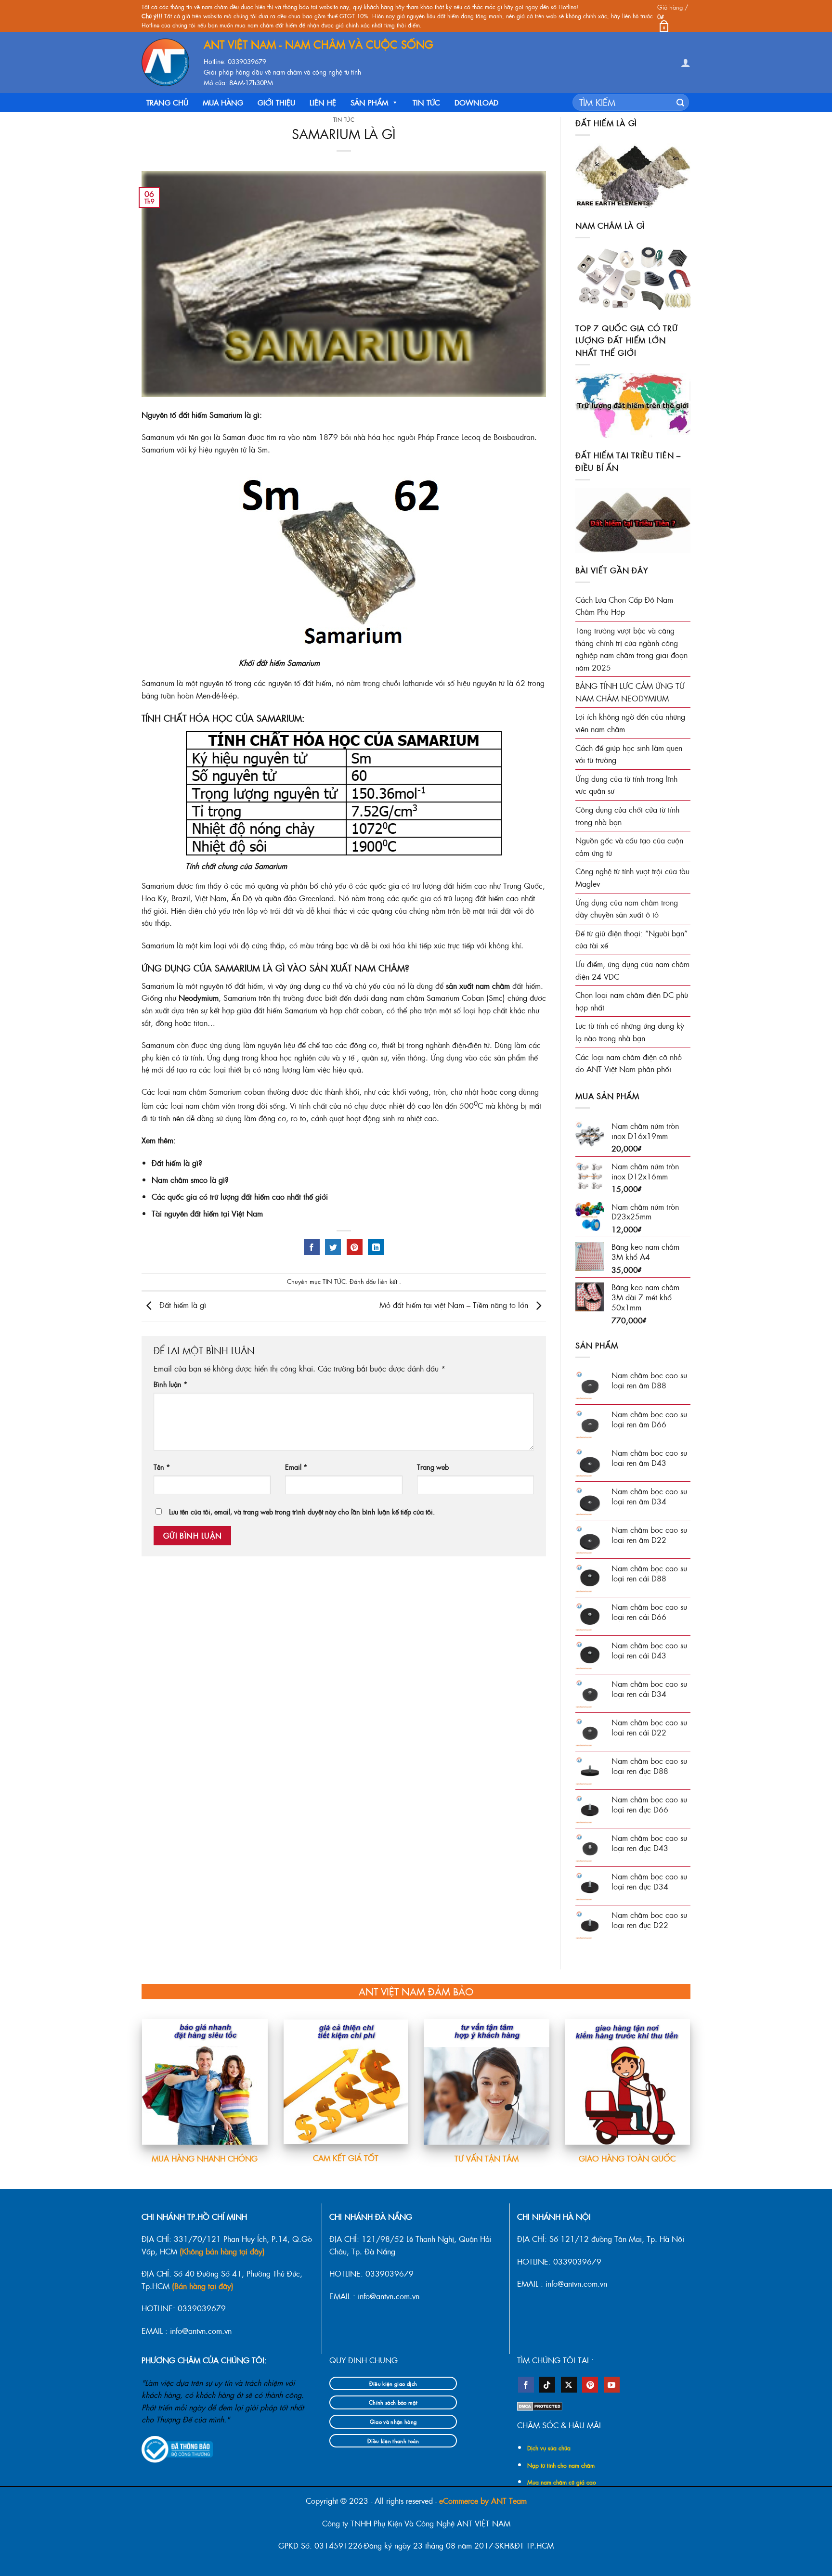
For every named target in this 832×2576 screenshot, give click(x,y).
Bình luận (171, 1384)
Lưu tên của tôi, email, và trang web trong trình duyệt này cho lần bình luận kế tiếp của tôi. (302, 1512)
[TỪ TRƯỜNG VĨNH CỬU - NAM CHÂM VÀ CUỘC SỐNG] (165, 62)
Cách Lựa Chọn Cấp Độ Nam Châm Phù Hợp (624, 606)
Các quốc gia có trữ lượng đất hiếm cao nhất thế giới (240, 1197)
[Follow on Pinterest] (590, 2385)
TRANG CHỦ (167, 102)
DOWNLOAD (476, 102)
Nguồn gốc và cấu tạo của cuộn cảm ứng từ (629, 847)
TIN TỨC (426, 102)
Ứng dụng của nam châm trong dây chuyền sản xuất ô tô (627, 909)
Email (296, 1467)
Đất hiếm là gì (182, 1305)
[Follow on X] (569, 2385)
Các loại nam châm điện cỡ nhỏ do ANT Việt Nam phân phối (629, 1063)
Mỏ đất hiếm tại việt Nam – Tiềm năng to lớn (455, 1305)
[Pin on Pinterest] (355, 1247)
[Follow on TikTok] (547, 2385)
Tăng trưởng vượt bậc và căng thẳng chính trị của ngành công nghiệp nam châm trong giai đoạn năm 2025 (631, 649)
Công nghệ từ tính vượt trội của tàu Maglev (632, 877)
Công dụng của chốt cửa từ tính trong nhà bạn (627, 816)
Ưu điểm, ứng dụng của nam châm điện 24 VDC (632, 970)
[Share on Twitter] (333, 1247)
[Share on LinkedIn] (376, 1247)
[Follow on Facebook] (526, 2385)
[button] (674, 16)
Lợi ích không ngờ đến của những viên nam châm (630, 723)
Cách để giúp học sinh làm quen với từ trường (629, 754)
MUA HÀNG (223, 102)
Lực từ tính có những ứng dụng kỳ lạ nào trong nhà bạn (630, 1032)
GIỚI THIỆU (276, 102)
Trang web (433, 1467)
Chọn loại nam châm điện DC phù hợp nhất (632, 1001)
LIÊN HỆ (323, 102)
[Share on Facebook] (312, 1247)
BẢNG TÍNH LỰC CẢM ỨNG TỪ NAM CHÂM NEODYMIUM (630, 692)
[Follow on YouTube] (612, 2385)
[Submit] (680, 103)
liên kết (389, 1281)
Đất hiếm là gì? (177, 1163)
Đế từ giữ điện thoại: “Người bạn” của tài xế (631, 939)
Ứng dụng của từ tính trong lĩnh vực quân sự (626, 785)
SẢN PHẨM (369, 102)
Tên (162, 1467)
